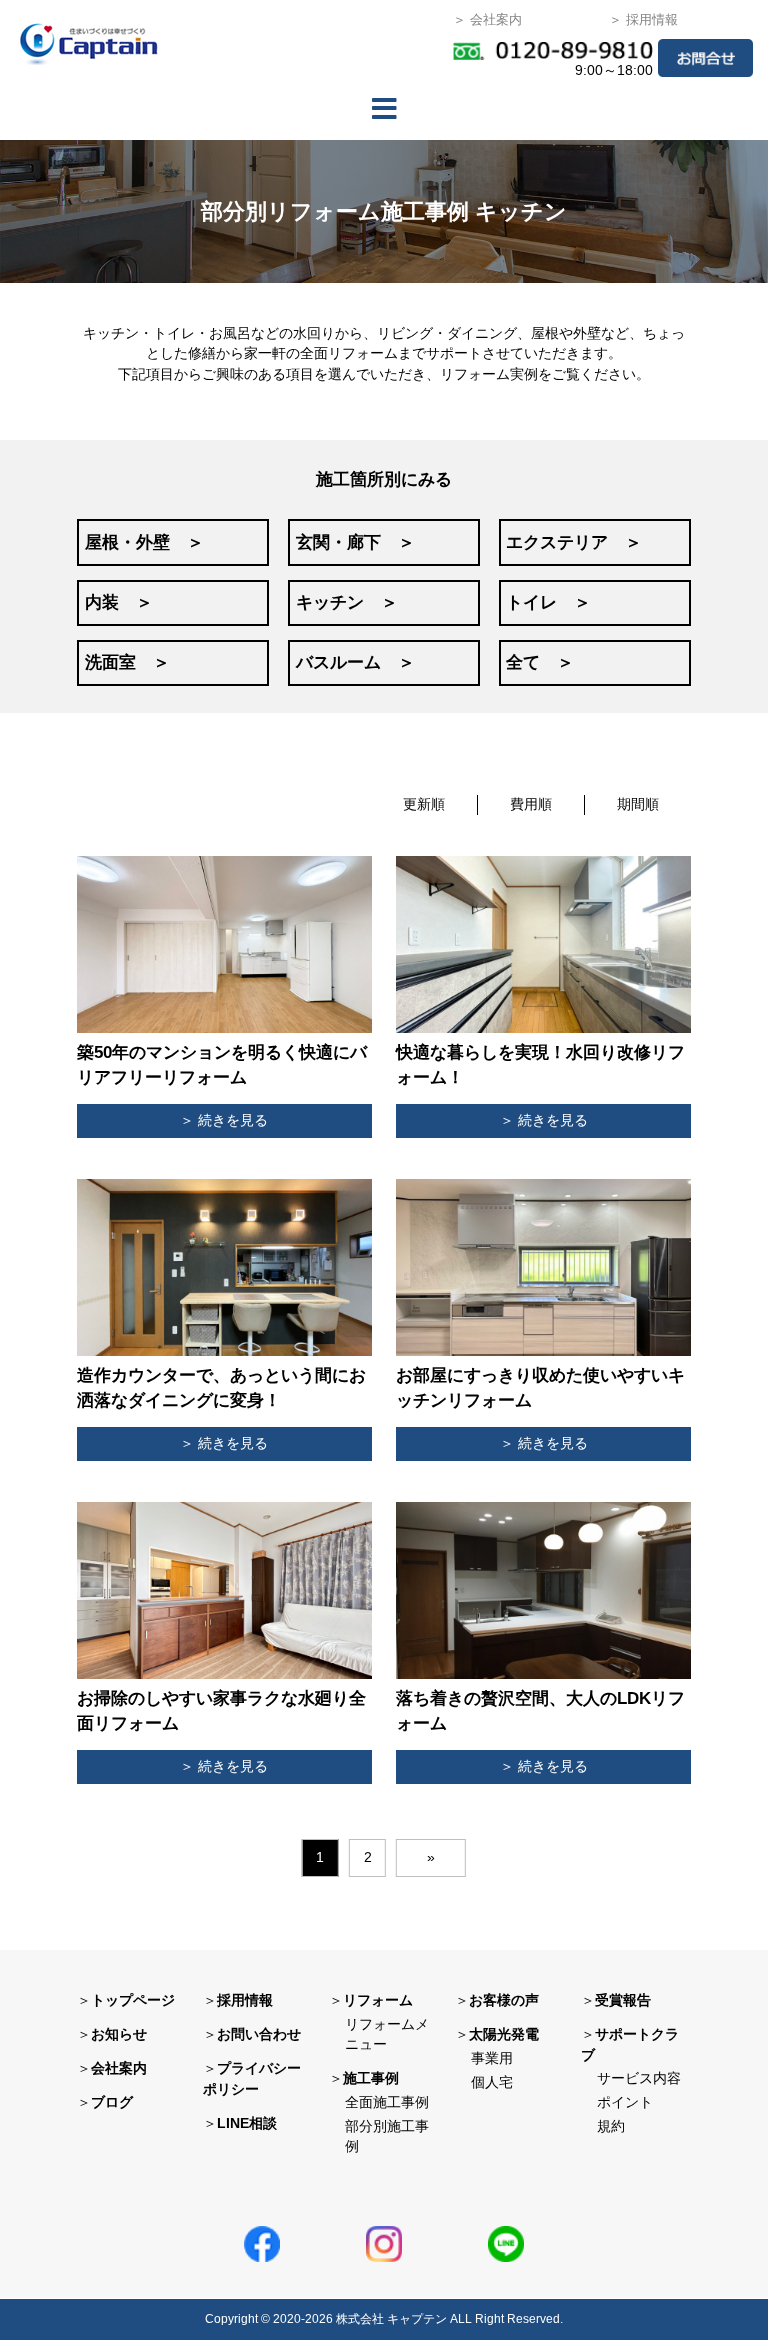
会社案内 (119, 2068)
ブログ (112, 2102)
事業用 (492, 2058)
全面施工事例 (387, 2102)
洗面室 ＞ (127, 662)
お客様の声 (504, 2000)
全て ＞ (540, 662)
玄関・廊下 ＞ (355, 542)
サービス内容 (639, 2078)
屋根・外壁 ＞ (144, 542)
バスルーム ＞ (355, 662)
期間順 (638, 804)
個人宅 (492, 2082)
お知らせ (119, 2034)
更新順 (424, 804)
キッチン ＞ (347, 602)
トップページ (133, 2000)
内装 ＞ (119, 602)
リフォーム (378, 2000)
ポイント (625, 2102)
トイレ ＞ (548, 602)
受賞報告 (623, 2000)
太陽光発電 (504, 2034)
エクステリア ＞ (574, 542)
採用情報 (245, 2000)
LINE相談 (247, 2123)
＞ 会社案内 (487, 19)
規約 (611, 2126)
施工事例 (371, 2078)
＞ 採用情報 (643, 19)
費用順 (531, 804)
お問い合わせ (259, 2034)
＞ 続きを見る (224, 1120)
